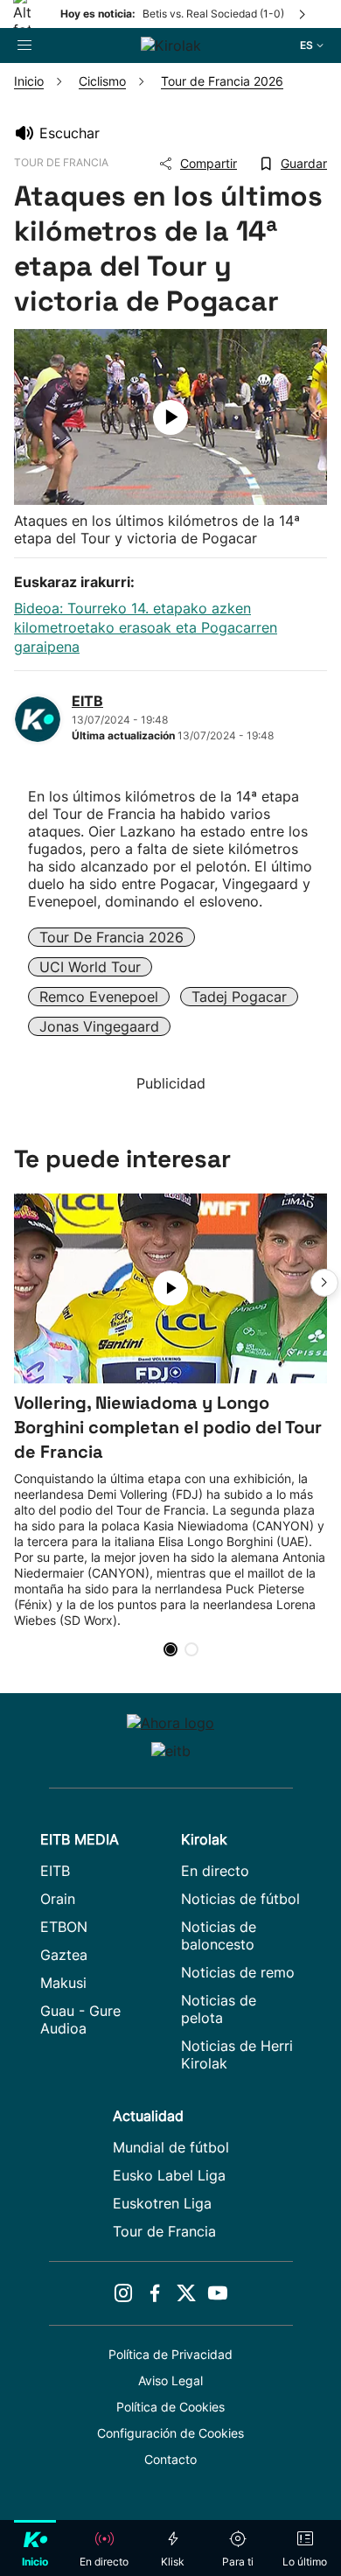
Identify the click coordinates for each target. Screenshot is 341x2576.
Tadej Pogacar (239, 997)
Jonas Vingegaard (99, 1026)
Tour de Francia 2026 (111, 937)
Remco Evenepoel (99, 997)
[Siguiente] (303, 14)
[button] (324, 1283)
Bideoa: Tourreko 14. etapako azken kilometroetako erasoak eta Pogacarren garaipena (146, 627)
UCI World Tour (90, 967)
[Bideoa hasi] (170, 417)
